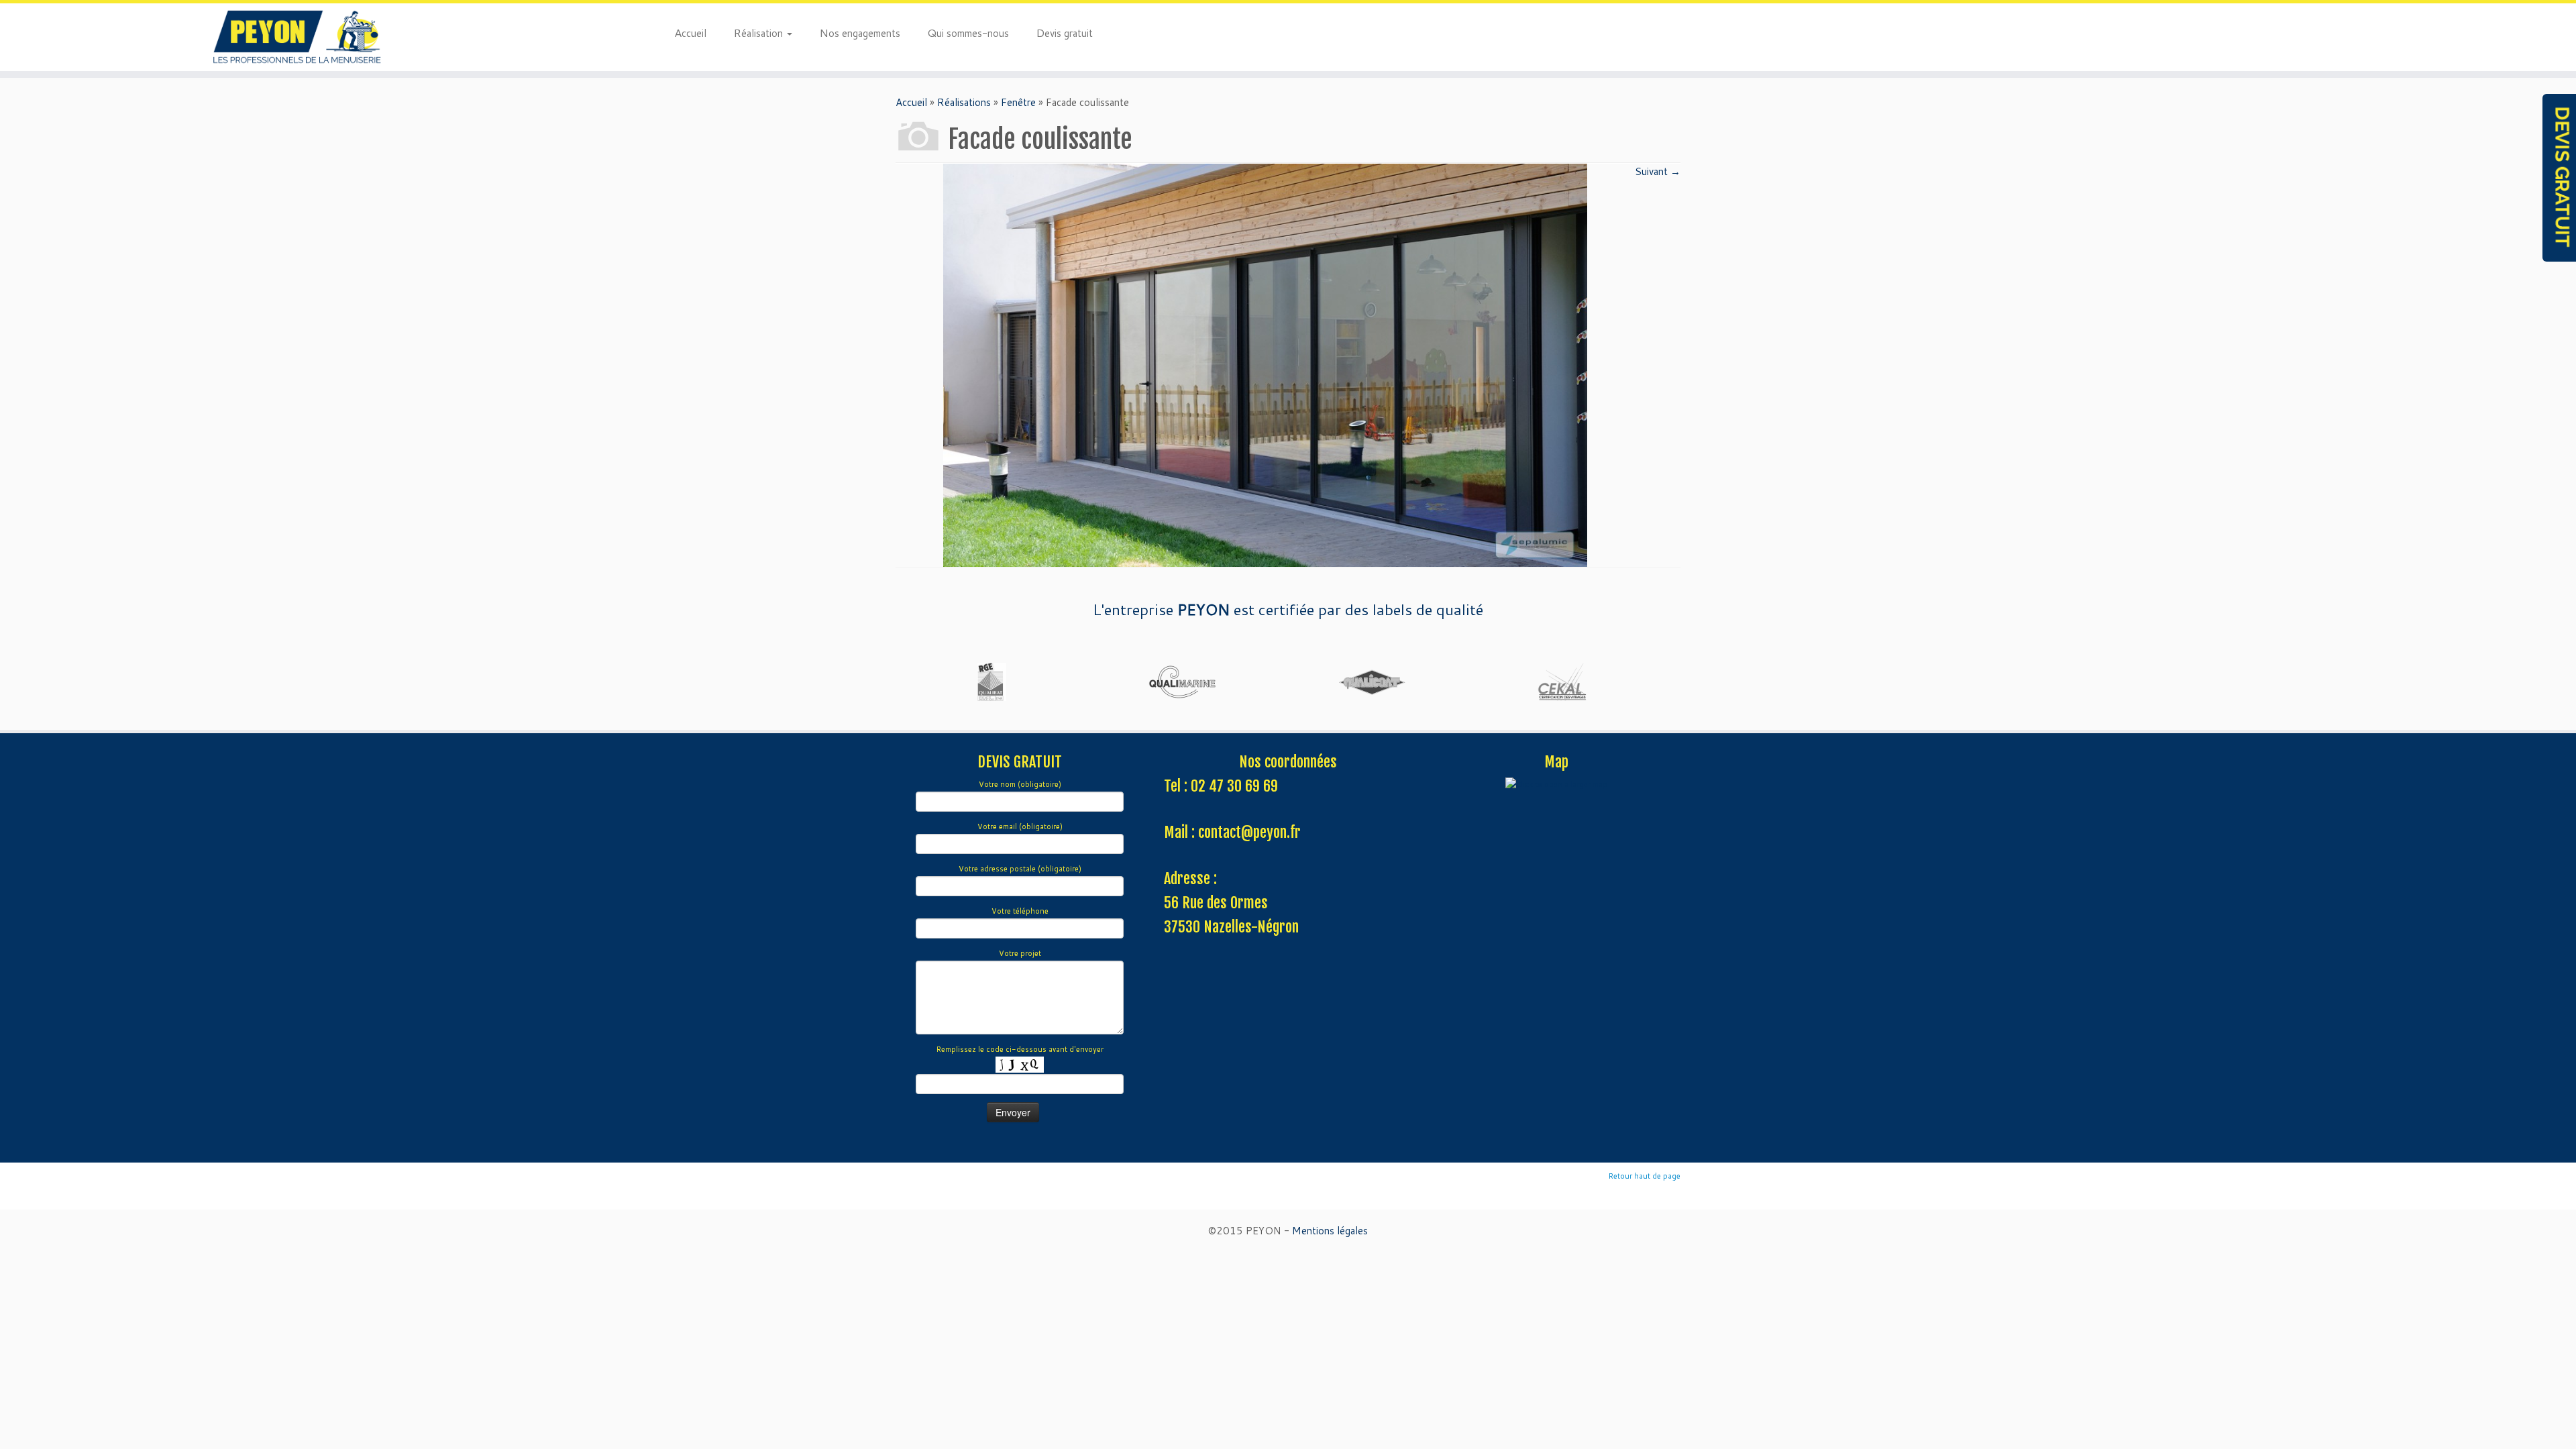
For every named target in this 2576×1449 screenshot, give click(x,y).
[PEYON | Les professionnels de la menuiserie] (297, 37)
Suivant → (1658, 171)
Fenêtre (1018, 102)
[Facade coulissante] (1265, 364)
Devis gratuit (1064, 32)
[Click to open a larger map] (1556, 784)
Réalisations (964, 102)
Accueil (690, 32)
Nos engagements (860, 32)
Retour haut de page (1645, 1176)
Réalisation (759, 32)
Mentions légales (1330, 1231)
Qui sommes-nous (968, 32)
